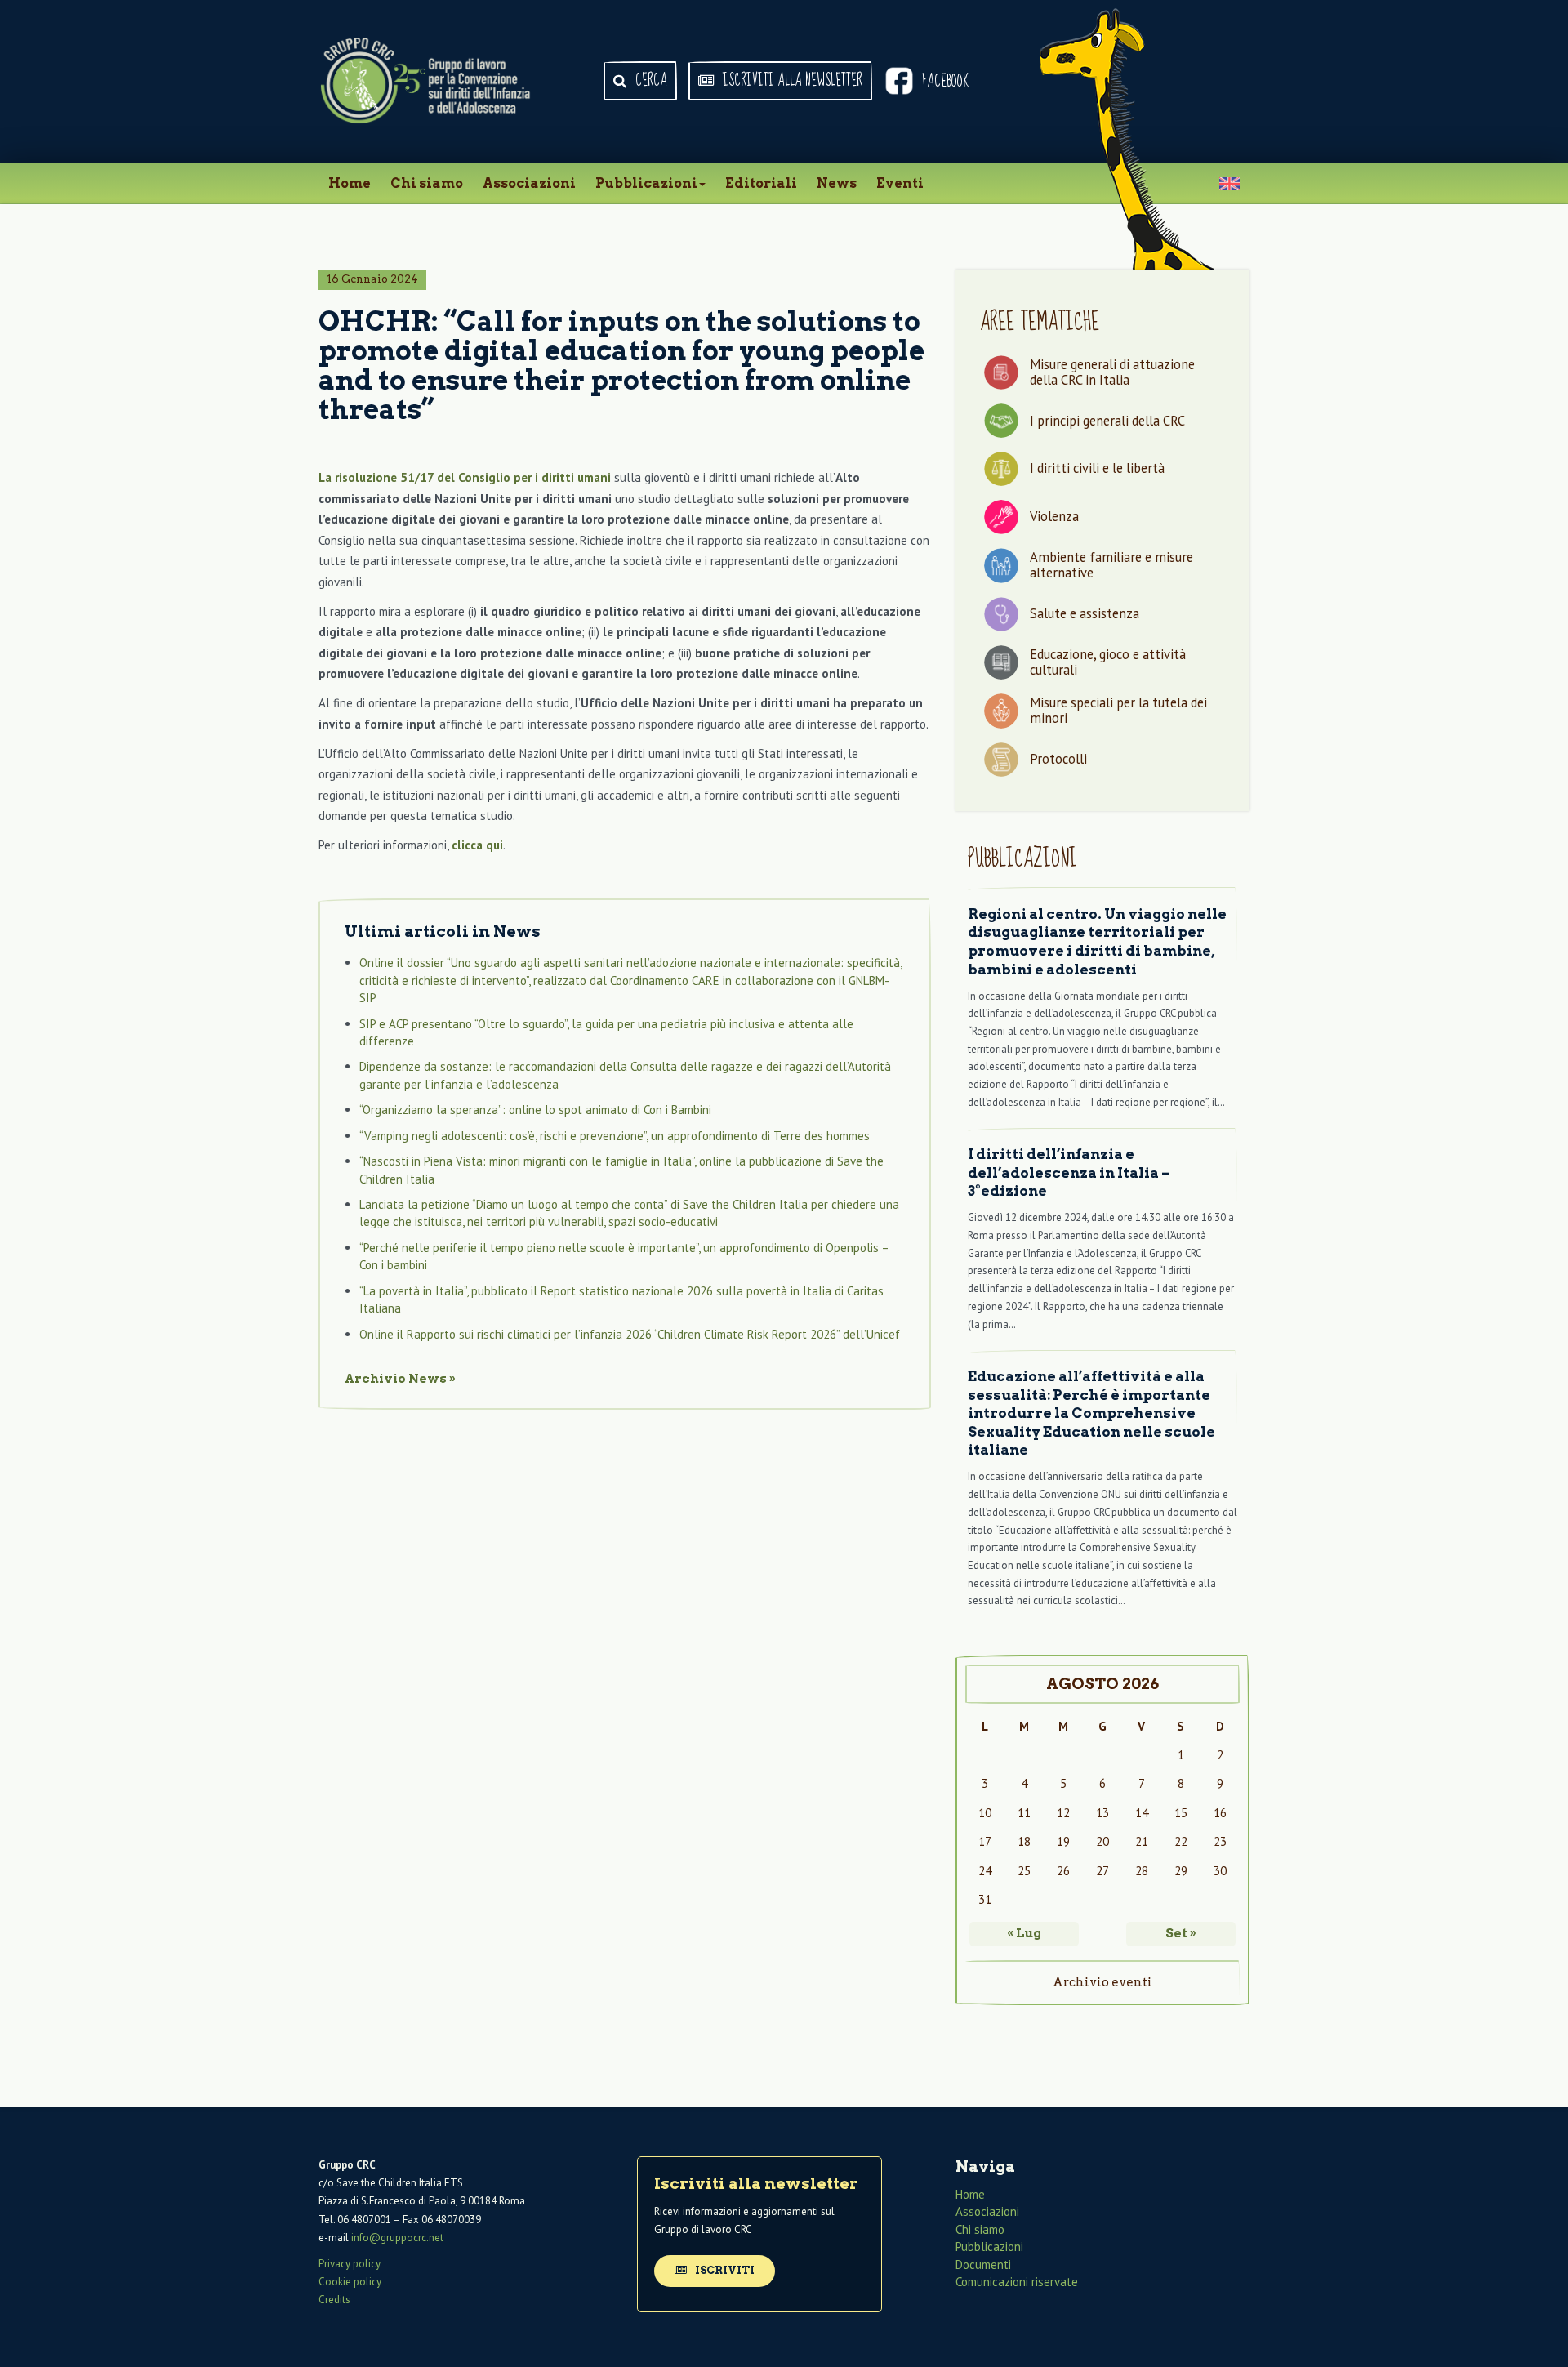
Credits (334, 2300)
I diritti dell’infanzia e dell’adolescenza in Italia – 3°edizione (1069, 1172)
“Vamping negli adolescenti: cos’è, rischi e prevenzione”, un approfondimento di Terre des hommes (615, 1136)
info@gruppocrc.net (397, 2238)
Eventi (900, 183)
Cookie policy (350, 2282)
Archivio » (400, 1379)
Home (350, 183)
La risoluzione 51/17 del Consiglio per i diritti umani (465, 477)
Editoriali (761, 183)
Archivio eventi (1102, 1982)
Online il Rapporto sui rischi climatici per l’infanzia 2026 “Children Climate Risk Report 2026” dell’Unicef (630, 1334)
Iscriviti (724, 2270)
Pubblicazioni (646, 183)
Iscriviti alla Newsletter (791, 81)
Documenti (983, 2264)
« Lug (1024, 1933)
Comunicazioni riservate (1017, 2282)
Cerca (650, 81)
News (837, 183)
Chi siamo (427, 183)
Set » (1181, 1933)
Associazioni (529, 183)
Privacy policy (350, 2264)
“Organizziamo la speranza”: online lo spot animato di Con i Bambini (535, 1110)
